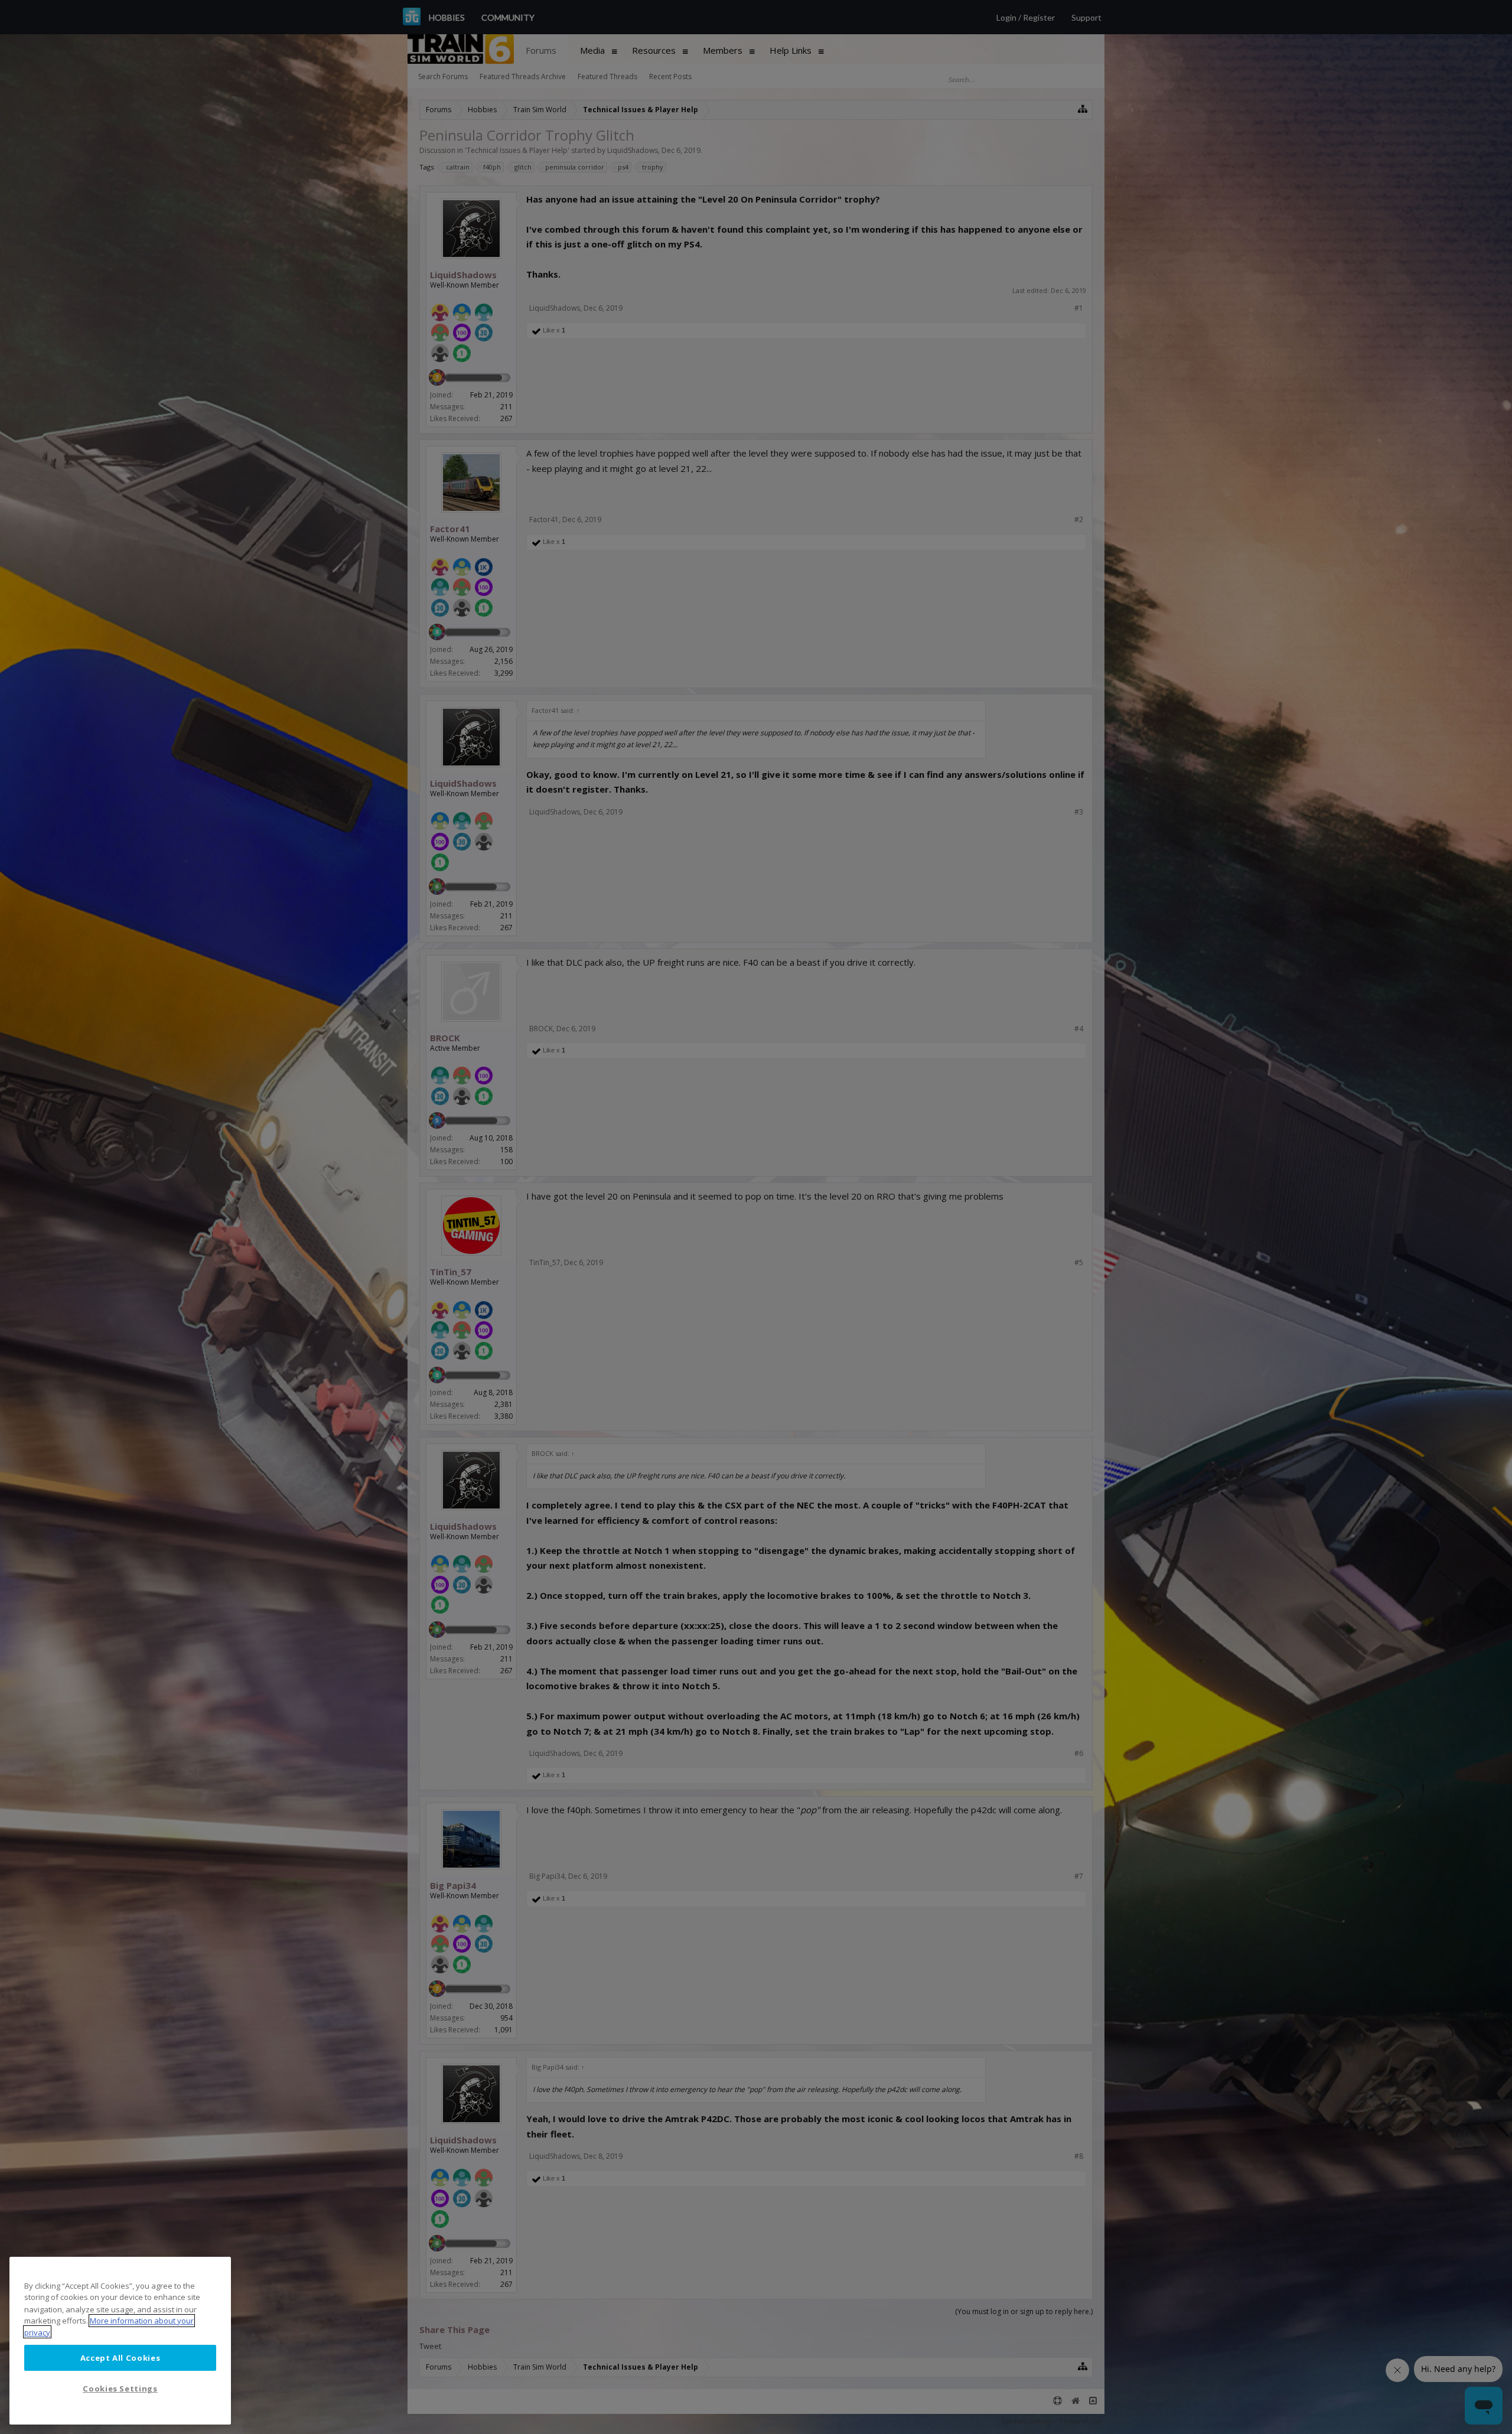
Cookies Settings (120, 2389)
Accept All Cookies (120, 2357)
